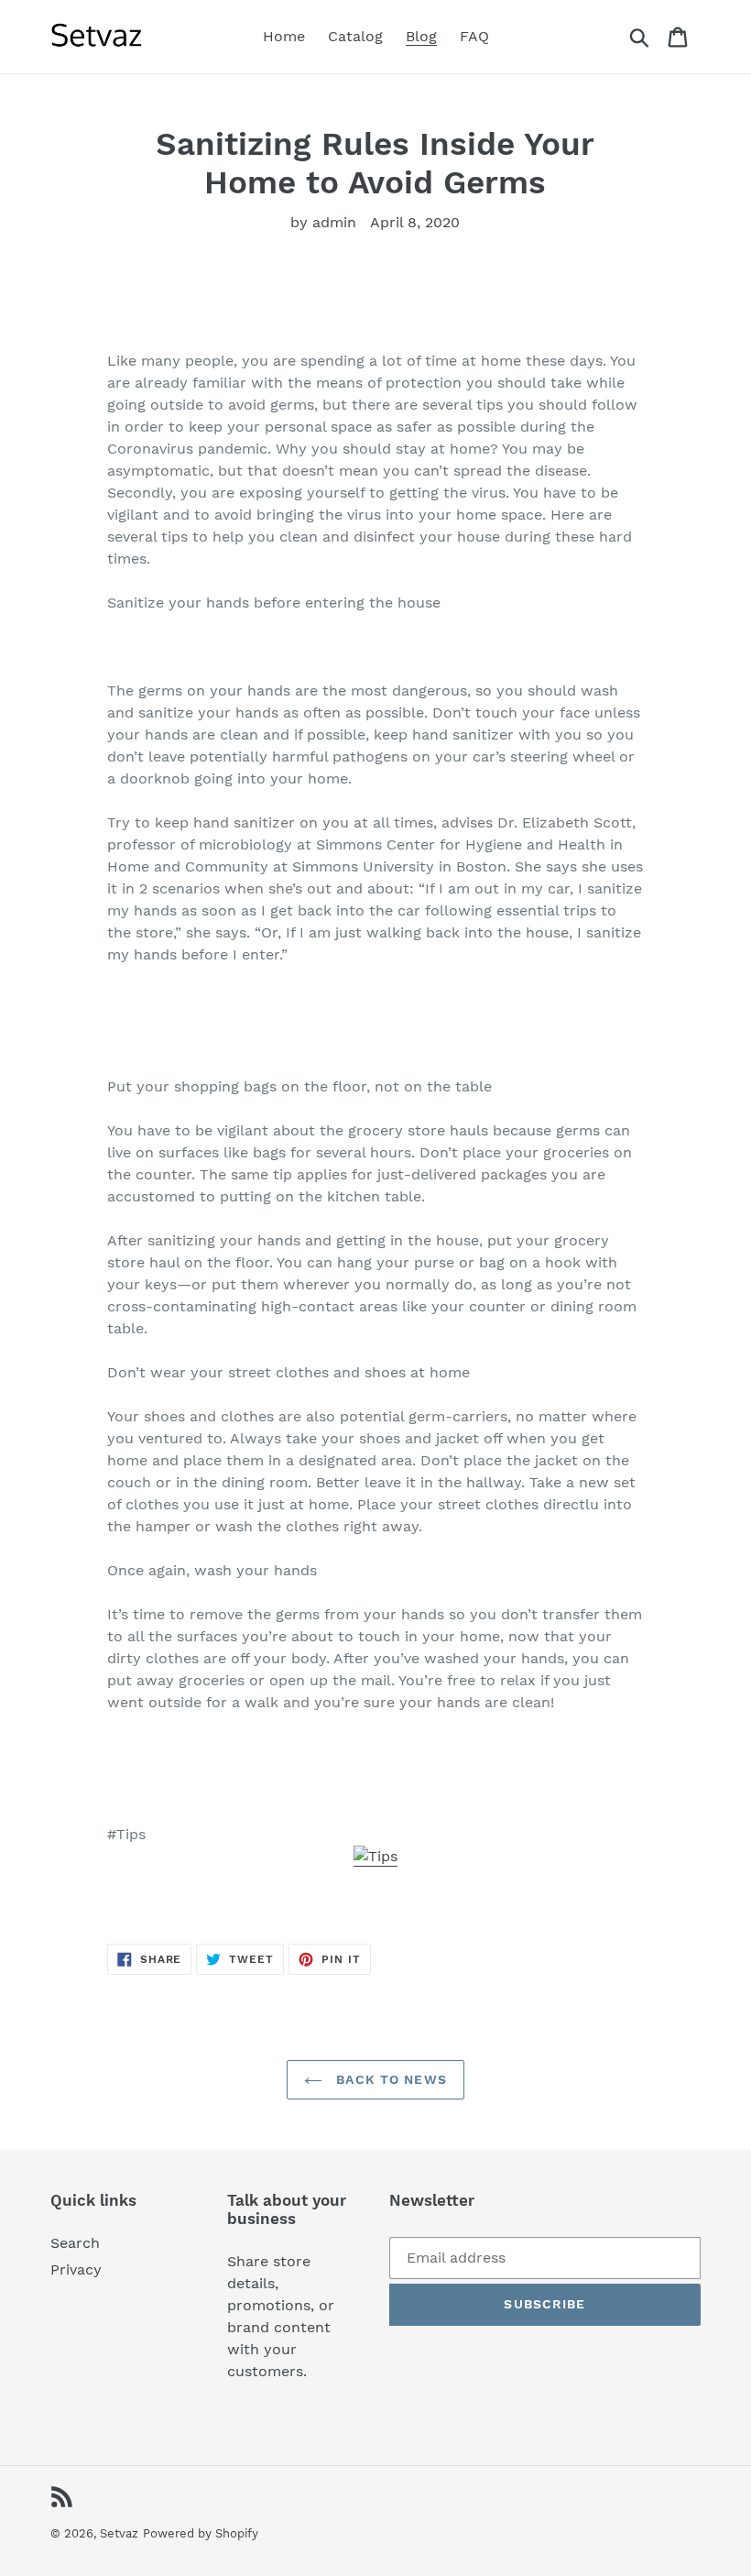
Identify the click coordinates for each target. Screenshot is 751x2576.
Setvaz (119, 2533)
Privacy (76, 2269)
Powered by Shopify (201, 2533)
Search (75, 2243)
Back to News (389, 2079)
